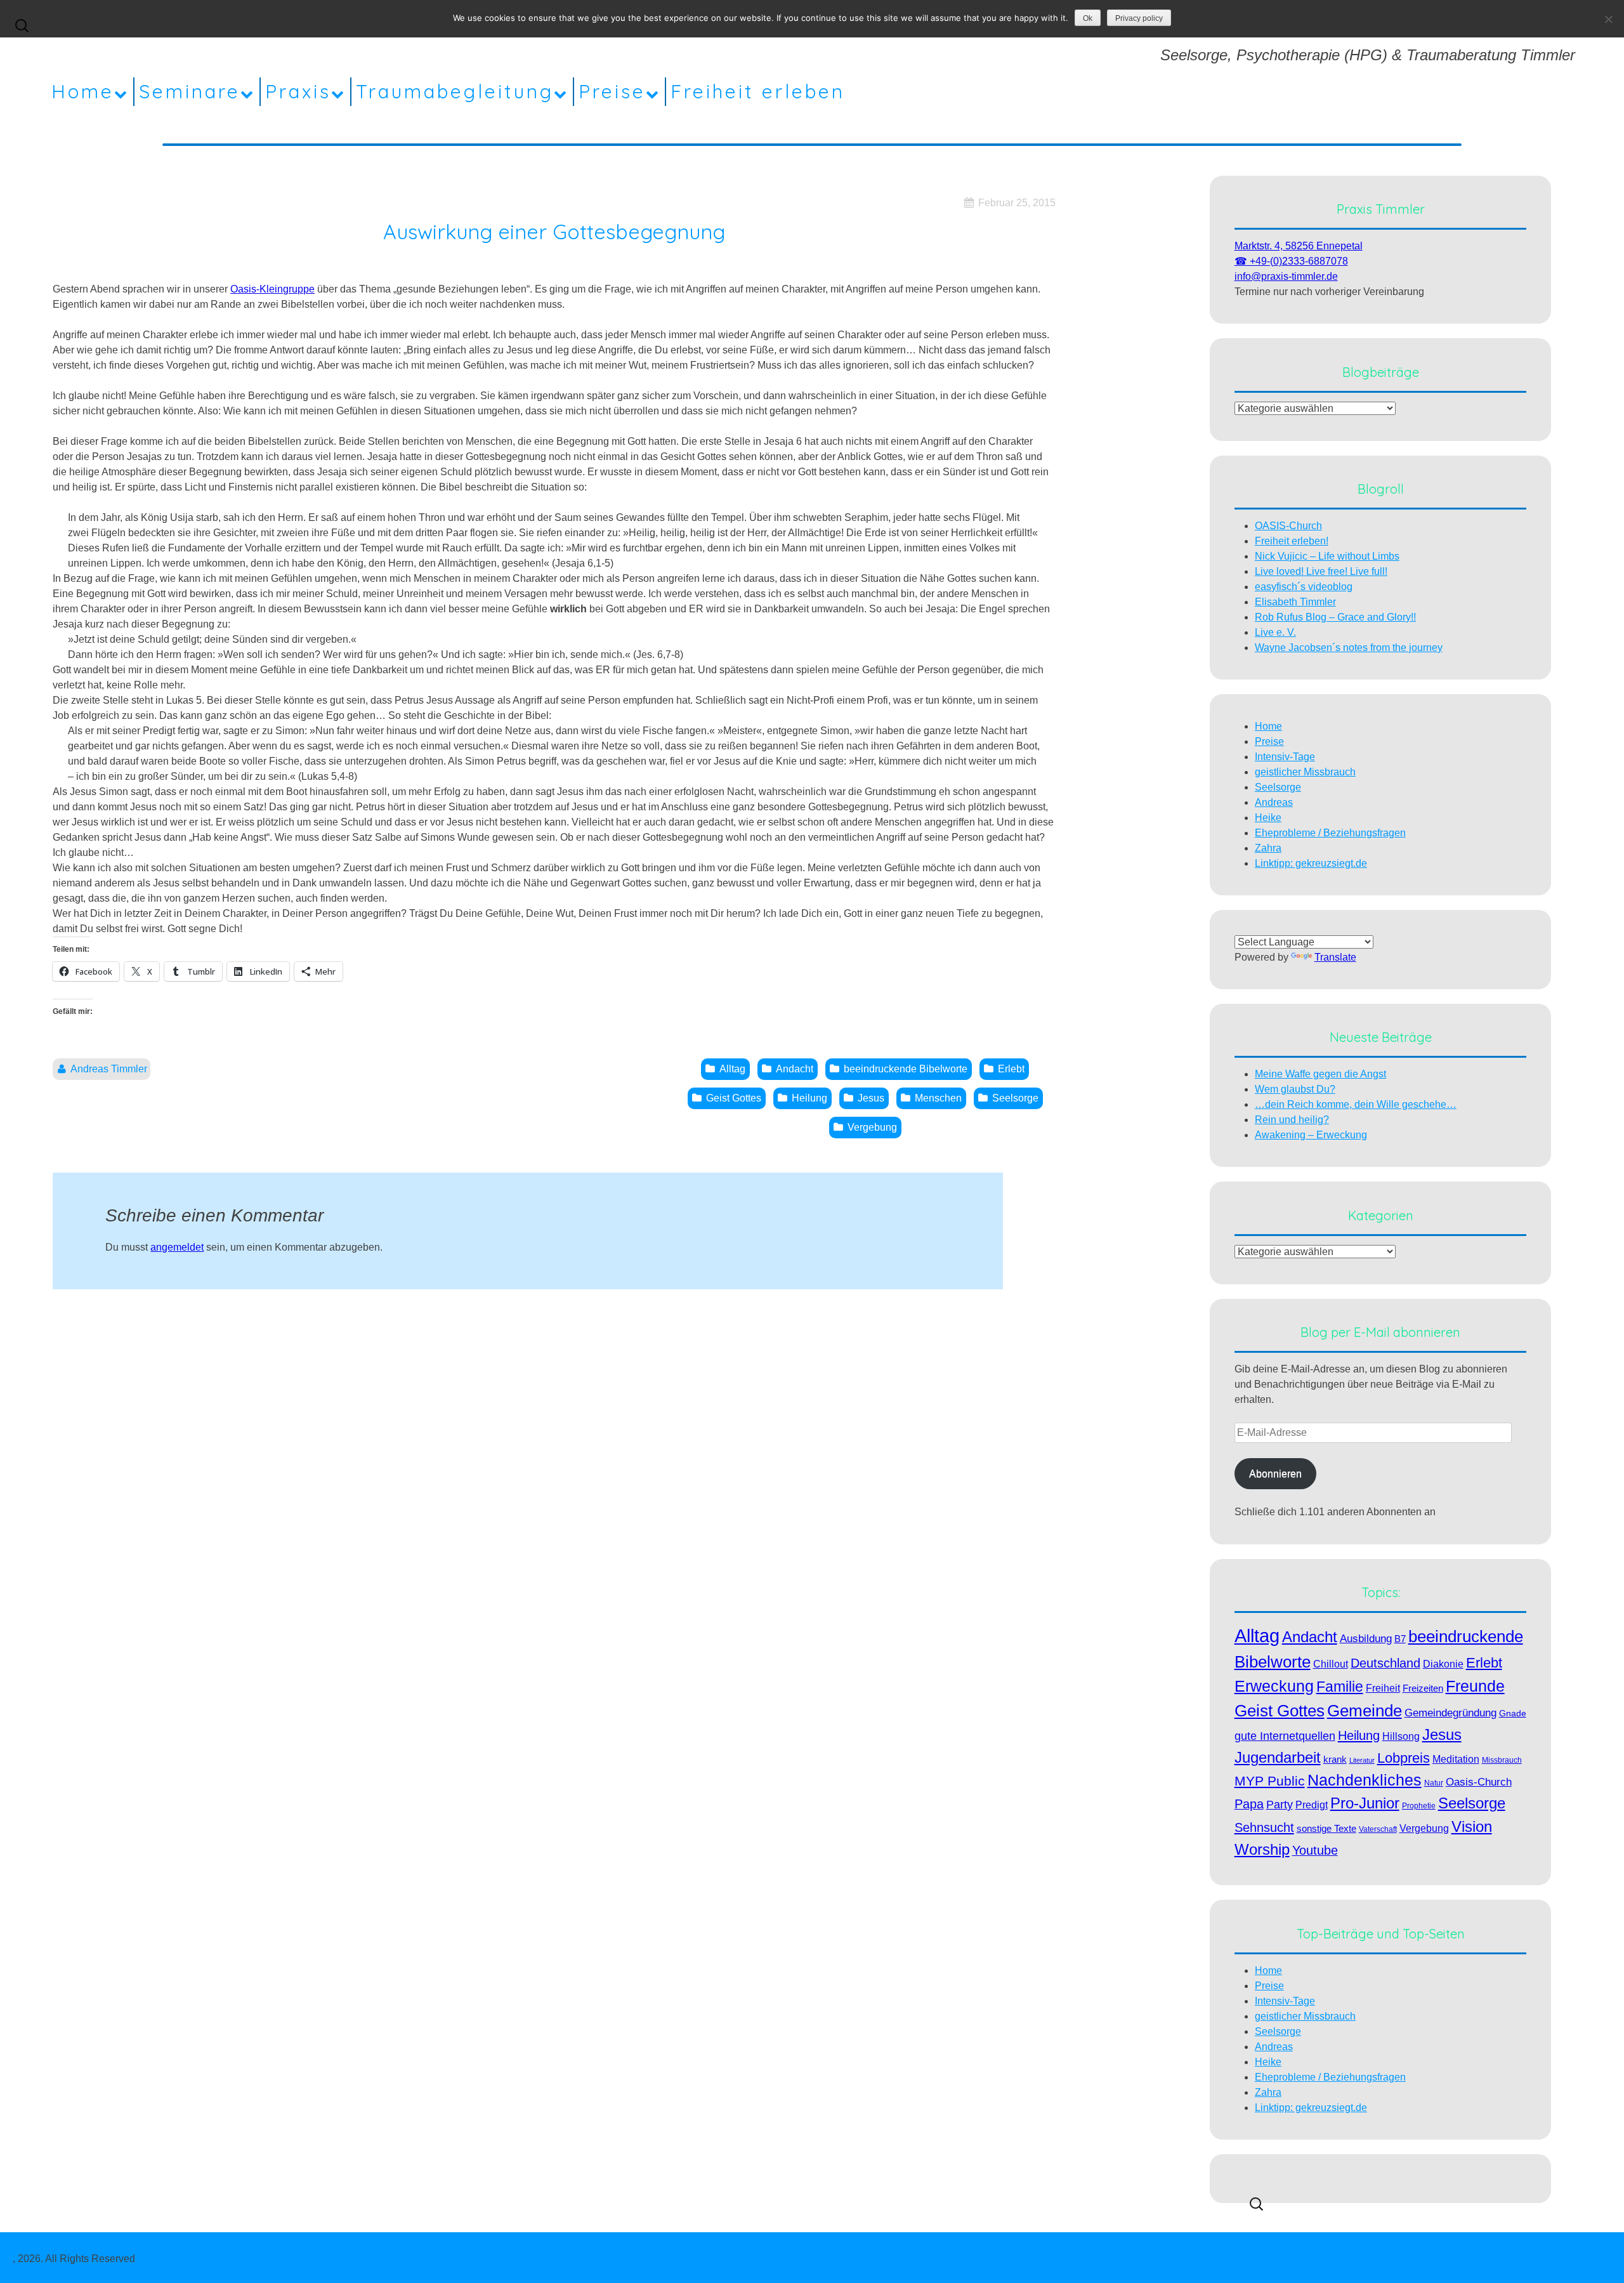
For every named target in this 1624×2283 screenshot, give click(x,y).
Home (83, 91)
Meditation (1456, 1759)
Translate (1335, 957)
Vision (1472, 1826)
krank (1335, 1760)
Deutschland (1385, 1663)
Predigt (1312, 1805)
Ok (1088, 18)
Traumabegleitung (455, 91)
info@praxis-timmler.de (1286, 276)
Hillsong (1401, 1736)
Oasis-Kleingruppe (272, 289)
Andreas (1274, 802)
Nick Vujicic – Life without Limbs (1327, 556)
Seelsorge (1278, 787)
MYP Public (1270, 1781)
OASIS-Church (1288, 526)
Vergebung (1424, 1828)
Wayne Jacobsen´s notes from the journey (1349, 648)
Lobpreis (1404, 1758)
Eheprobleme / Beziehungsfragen (1330, 833)
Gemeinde (1365, 1711)
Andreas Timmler (109, 1069)
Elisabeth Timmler (1295, 602)
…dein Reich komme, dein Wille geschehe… (1356, 1104)
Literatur (1362, 1760)
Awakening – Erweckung (1311, 1135)
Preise (612, 91)
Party (1280, 1804)
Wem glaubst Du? (1295, 1089)
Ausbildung (1366, 1638)
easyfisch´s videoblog (1304, 587)
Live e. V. (1275, 632)
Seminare (190, 91)
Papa (1249, 1804)
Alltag (1257, 1635)
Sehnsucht (1264, 1827)
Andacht (1310, 1637)
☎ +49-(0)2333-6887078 (1291, 261)
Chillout (1331, 1664)
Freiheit (1383, 1688)
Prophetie (1419, 1806)
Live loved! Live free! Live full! (1321, 571)
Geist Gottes (1280, 1711)
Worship (1262, 1849)
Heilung (1359, 1735)
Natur (1434, 1783)
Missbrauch (1502, 1760)
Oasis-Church (1479, 1782)
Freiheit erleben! (1292, 541)
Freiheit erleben (758, 91)
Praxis (298, 91)
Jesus (1442, 1734)
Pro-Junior (1365, 1803)
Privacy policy (1139, 18)
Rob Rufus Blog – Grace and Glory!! (1335, 617)
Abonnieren (1275, 1474)
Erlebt (1484, 1663)
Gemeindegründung (1450, 1713)
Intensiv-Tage (1285, 757)
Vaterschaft (1378, 1829)
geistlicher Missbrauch (1305, 772)
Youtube (1315, 1850)
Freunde (1475, 1686)
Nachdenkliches (1365, 1780)
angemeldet (177, 1247)
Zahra (1268, 848)
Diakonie (1443, 1664)
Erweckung (1274, 1686)
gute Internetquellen (1285, 1736)
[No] (1608, 19)
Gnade (1513, 1714)
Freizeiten (1423, 1688)
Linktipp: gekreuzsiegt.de (1311, 863)
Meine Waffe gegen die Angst (1320, 1074)
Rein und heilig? (1292, 1120)
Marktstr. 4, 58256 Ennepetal (1299, 246)
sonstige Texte (1326, 1828)
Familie (1340, 1687)
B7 (1400, 1639)
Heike (1268, 818)
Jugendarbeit (1278, 1757)
